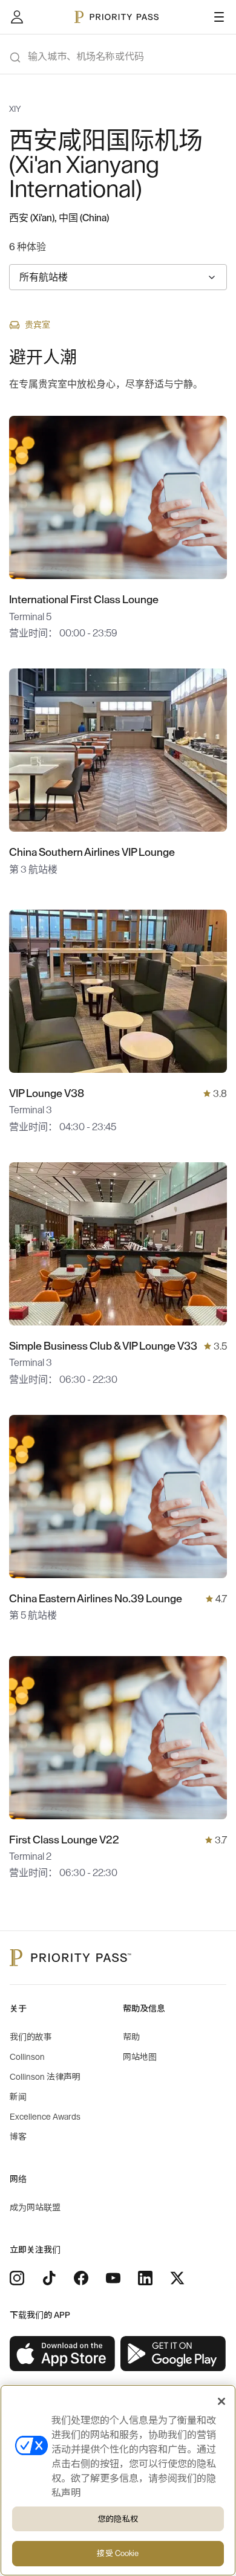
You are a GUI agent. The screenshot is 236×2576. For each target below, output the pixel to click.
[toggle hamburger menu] (219, 17)
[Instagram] (17, 2278)
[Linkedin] (145, 2278)
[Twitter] (177, 2278)
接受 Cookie (118, 2553)
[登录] (17, 17)
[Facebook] (81, 2278)
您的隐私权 (118, 2519)
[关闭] (221, 2401)
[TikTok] (49, 2278)
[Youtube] (113, 2278)
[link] (63, 2354)
